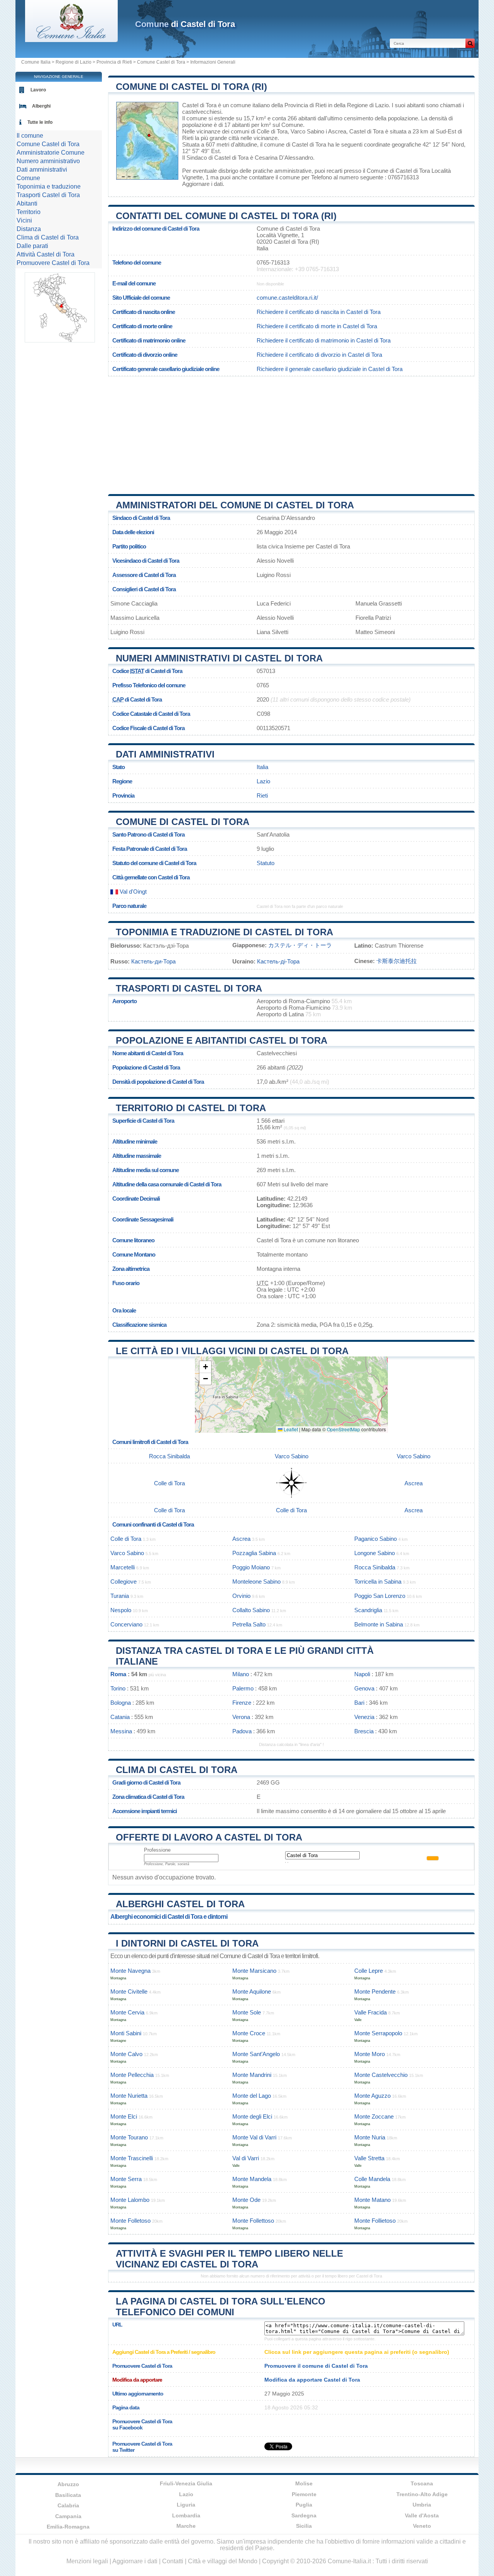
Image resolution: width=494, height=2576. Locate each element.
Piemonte (304, 2494)
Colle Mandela (372, 2179)
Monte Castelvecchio (381, 2075)
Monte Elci (124, 2116)
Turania (120, 1596)
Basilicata (68, 2495)
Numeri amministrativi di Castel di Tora (219, 658)
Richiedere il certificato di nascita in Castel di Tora (319, 312)
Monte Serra (126, 2179)
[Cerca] (470, 43)
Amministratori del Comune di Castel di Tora (235, 505)
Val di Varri (246, 2158)
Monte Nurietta (129, 2096)
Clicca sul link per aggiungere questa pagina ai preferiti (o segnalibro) (357, 2352)
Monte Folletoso (130, 2221)
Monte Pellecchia (132, 2075)
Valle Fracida (370, 2012)
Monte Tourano (129, 2137)
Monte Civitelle (129, 1991)
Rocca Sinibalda (169, 1456)
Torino (118, 1688)
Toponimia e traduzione (49, 186)
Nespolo (121, 1610)
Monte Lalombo (130, 2200)
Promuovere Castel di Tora (53, 263)
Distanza (29, 229)
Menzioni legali (87, 2561)
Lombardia (186, 2515)
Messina (121, 1731)
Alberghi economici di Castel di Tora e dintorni (169, 1917)
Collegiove (123, 1582)
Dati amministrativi (165, 754)
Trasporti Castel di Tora (48, 195)
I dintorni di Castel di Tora (187, 1943)
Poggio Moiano (251, 1567)
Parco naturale (129, 906)
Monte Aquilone (252, 1991)
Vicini (24, 220)
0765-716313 (273, 262)
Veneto (422, 2526)
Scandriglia (368, 1610)
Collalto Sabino (251, 1610)
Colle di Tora (272, 131)
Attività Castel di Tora (46, 254)
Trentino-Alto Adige (422, 2494)
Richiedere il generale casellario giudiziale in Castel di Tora (330, 369)
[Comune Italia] (71, 40)
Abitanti (27, 203)
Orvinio (241, 1596)
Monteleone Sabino (256, 1582)
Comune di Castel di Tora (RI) (191, 87)
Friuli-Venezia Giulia (186, 2483)
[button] (205, 1367)
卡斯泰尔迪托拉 (397, 961)
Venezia (364, 1717)
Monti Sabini (126, 2033)
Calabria (68, 2505)
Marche (186, 2526)
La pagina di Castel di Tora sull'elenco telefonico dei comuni (221, 2307)
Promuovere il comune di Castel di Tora (316, 2366)
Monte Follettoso (253, 2221)
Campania (68, 2516)
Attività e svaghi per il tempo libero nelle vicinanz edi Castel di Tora (229, 2259)
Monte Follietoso (375, 2221)
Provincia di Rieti (114, 62)
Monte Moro (370, 2054)
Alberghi (41, 106)
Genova (364, 1688)
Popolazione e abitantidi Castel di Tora (222, 1040)
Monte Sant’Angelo (256, 2054)
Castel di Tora (199, 105)
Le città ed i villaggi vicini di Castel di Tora (232, 1351)
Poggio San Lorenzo (380, 1596)
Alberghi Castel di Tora (180, 1904)
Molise (304, 2483)
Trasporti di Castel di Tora (189, 988)
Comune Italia (36, 62)
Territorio (29, 212)
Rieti (188, 138)
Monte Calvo (126, 2054)
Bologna (121, 1703)
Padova (242, 1731)
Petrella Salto (249, 1624)
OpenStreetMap (343, 1429)
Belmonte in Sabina (379, 1624)
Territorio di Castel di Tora (191, 1108)
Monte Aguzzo (372, 2096)
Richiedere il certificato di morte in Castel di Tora (317, 326)
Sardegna (304, 2515)
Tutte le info (40, 122)
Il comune (30, 136)
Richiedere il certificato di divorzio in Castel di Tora (319, 355)
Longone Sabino (375, 1553)
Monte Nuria (370, 2137)
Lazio (263, 781)
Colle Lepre (369, 1971)
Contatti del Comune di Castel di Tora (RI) (226, 216)
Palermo (243, 1688)
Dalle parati (32, 246)
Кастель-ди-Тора (153, 961)
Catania (120, 1717)
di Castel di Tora (185, 24)
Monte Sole (247, 2012)
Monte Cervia (127, 2012)
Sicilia (304, 2526)
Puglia (304, 2505)
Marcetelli (123, 1567)
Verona (241, 1717)
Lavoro (38, 90)
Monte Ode (246, 2200)
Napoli (362, 1674)
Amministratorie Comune (51, 153)
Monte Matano (372, 2200)
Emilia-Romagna (68, 2527)
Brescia (364, 1731)
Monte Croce (249, 2033)
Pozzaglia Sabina (254, 1553)
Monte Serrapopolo (378, 2033)
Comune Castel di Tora (161, 62)
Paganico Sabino (376, 1539)
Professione (157, 1850)
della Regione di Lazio (361, 105)
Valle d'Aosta (422, 2515)
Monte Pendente (375, 1991)
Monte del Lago (252, 2096)
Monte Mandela (252, 2179)
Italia (262, 767)
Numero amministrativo (48, 161)
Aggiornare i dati (202, 184)
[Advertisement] (291, 432)
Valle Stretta (369, 2158)
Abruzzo (68, 2484)
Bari (359, 1703)
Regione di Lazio (74, 62)
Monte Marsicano (254, 1971)
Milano (241, 1674)
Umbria (422, 2505)
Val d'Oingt (132, 892)
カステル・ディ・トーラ (300, 945)
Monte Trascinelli (132, 2158)
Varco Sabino (307, 131)
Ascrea (337, 131)
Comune (28, 178)
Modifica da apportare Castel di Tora (312, 2380)
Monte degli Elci (252, 2116)
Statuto (266, 863)
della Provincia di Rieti (299, 105)
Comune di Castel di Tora (183, 822)
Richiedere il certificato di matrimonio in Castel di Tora (324, 340)
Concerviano (126, 1624)
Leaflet (290, 1429)
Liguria (186, 2505)
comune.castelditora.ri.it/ (287, 298)
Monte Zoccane (374, 2116)
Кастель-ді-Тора (278, 961)
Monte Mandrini (252, 2075)
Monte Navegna (130, 1971)
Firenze (242, 1703)
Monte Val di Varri (254, 2137)
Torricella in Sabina (378, 1582)
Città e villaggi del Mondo (223, 2561)
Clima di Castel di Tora (177, 1770)
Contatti (173, 2561)
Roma (118, 1674)
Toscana (422, 2483)
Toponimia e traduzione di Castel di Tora (224, 932)
